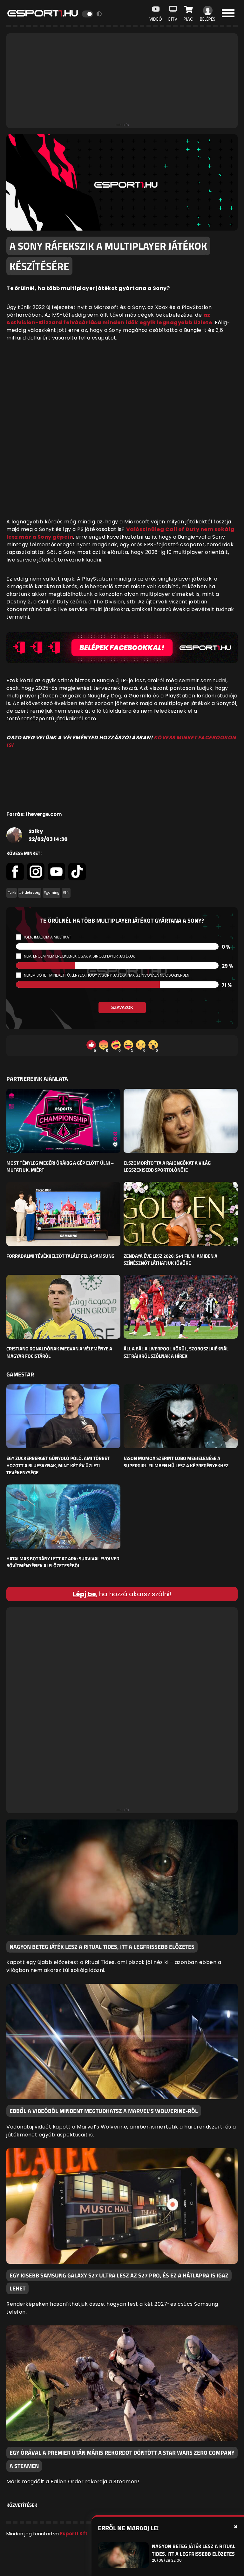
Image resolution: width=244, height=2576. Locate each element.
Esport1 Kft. (74, 2534)
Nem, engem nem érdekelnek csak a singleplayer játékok (79, 956)
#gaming (51, 893)
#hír (66, 893)
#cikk (12, 893)
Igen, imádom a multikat (47, 937)
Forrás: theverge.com (34, 814)
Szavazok (122, 1008)
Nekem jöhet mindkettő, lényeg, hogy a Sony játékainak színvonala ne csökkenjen (107, 975)
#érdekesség (30, 893)
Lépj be (84, 1594)
